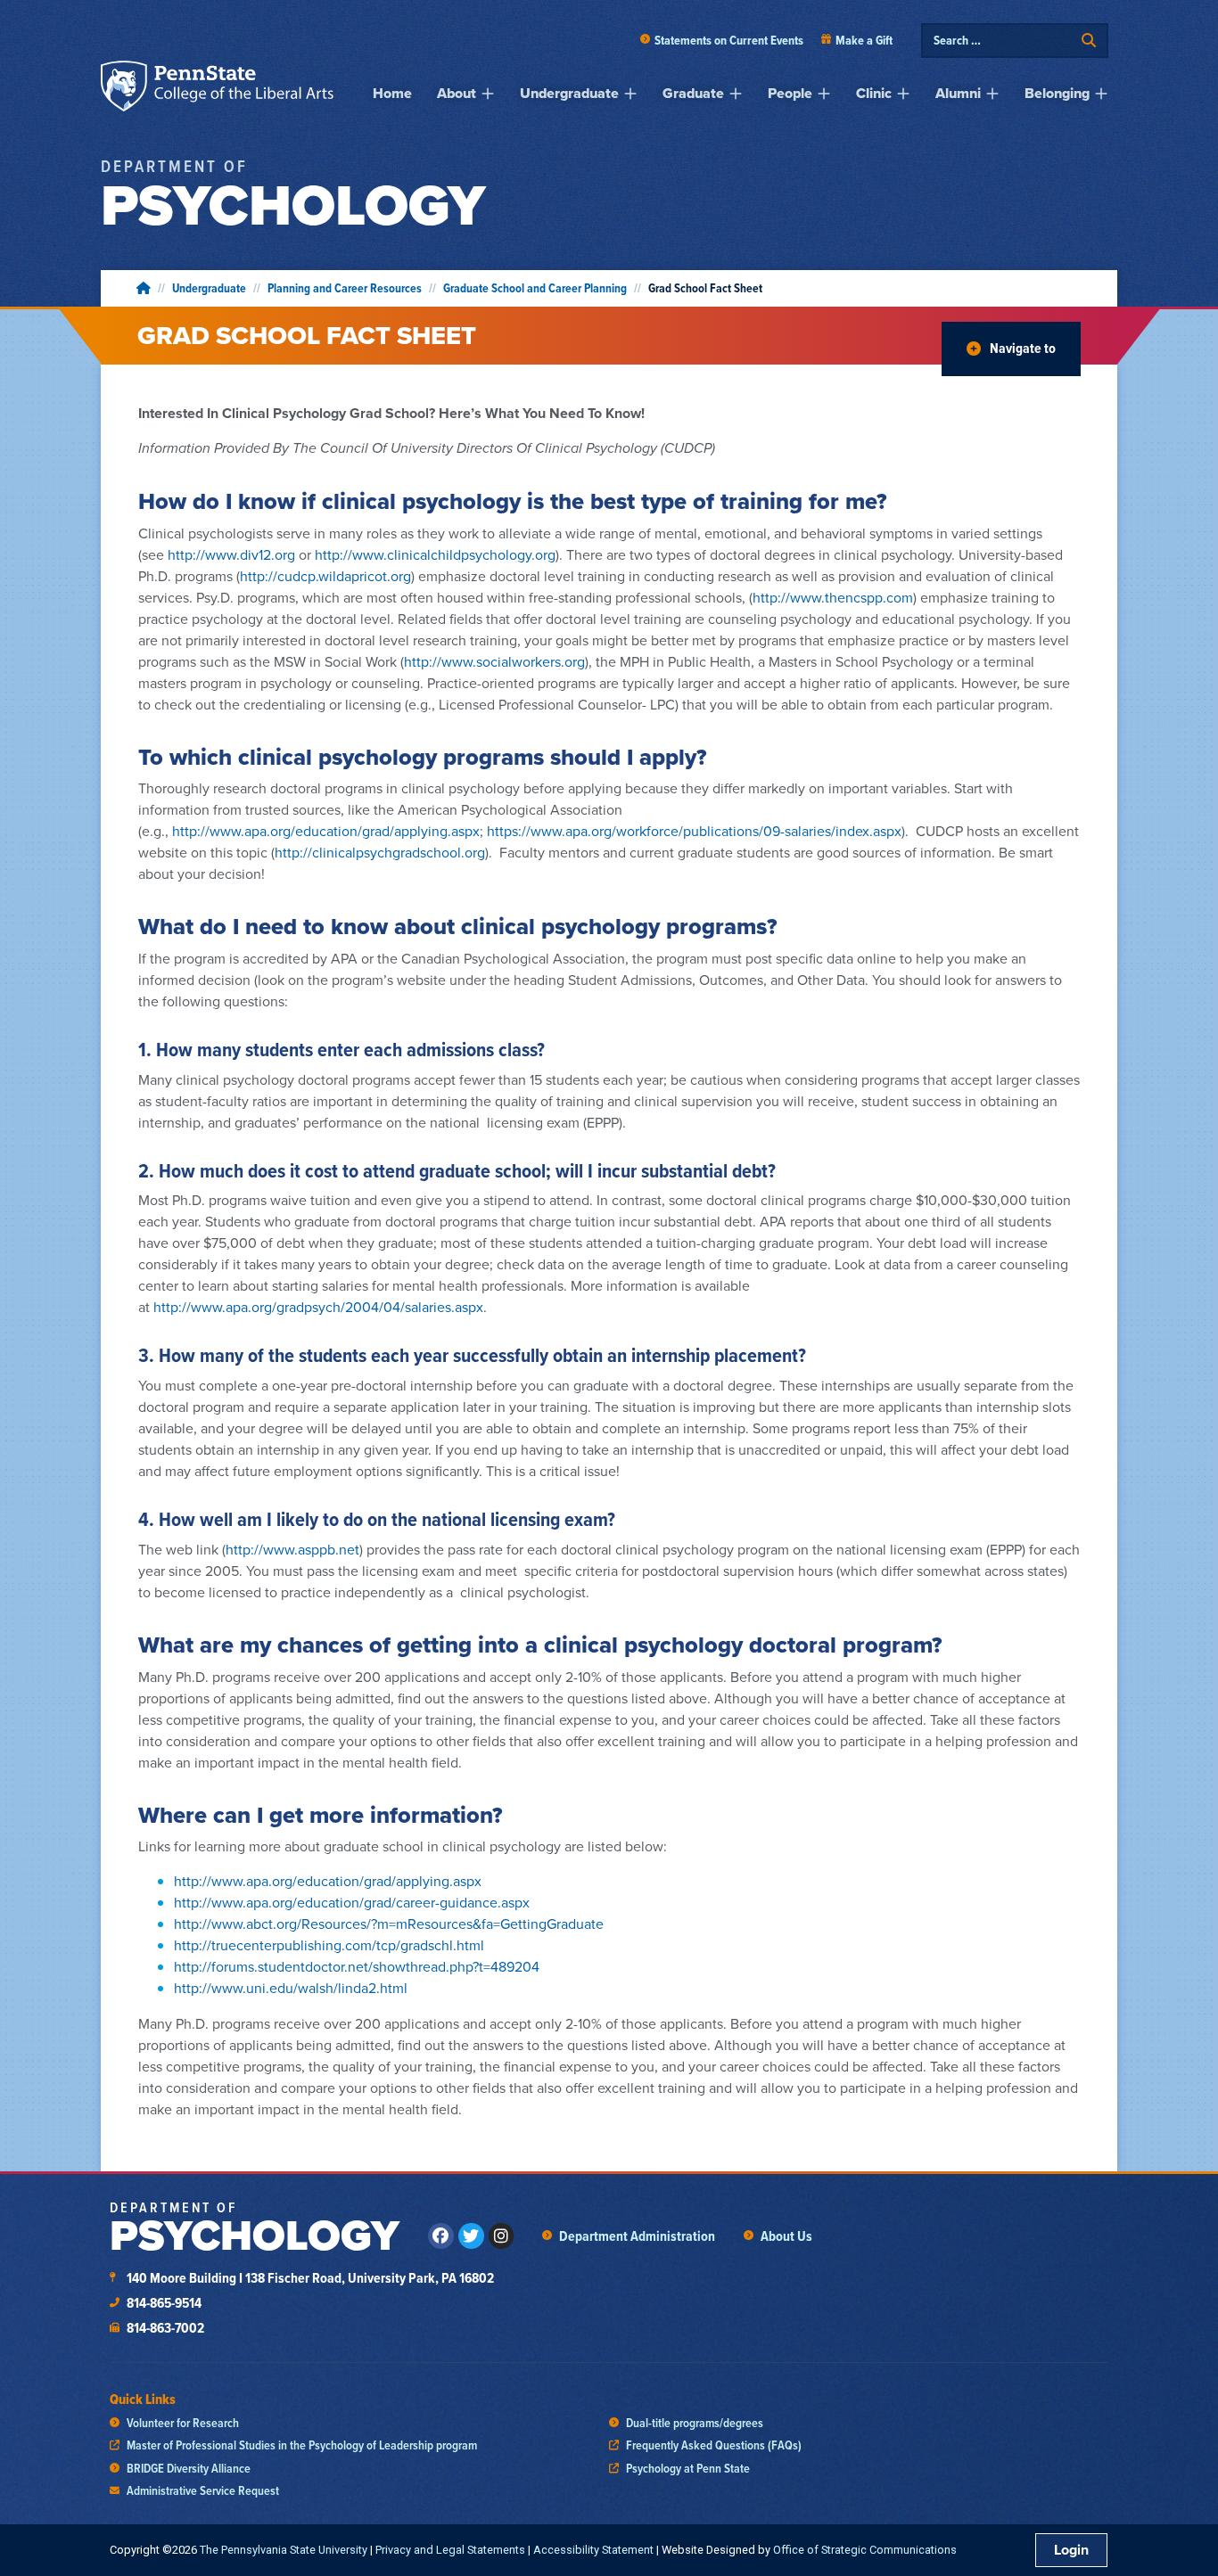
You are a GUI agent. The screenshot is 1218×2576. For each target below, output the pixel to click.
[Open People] (824, 94)
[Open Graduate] (736, 94)
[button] (1011, 349)
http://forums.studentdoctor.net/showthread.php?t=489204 (357, 1966)
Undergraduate (209, 288)
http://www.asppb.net (292, 1549)
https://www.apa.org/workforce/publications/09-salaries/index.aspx (694, 831)
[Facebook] (441, 2236)
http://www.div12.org (233, 554)
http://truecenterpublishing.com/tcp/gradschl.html (329, 1945)
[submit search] (1089, 41)
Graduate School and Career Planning (535, 288)
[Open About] (488, 94)
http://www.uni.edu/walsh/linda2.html (291, 1988)
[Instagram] (502, 2236)
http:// (833, 597)
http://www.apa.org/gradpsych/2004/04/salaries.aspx (318, 1307)
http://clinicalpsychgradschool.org (380, 852)
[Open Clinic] (903, 94)
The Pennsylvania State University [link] (284, 2550)
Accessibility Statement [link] (593, 2550)
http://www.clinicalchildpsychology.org (435, 554)
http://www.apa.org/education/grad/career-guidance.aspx (352, 1902)
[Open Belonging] (1101, 94)
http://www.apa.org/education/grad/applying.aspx (326, 831)
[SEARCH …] (1003, 41)
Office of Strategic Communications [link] (865, 2550)
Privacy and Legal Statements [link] (450, 2550)
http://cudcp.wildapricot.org (325, 576)
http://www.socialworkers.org (494, 661)
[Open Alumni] (992, 94)
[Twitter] (471, 2236)
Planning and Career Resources (345, 288)
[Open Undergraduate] (630, 94)
